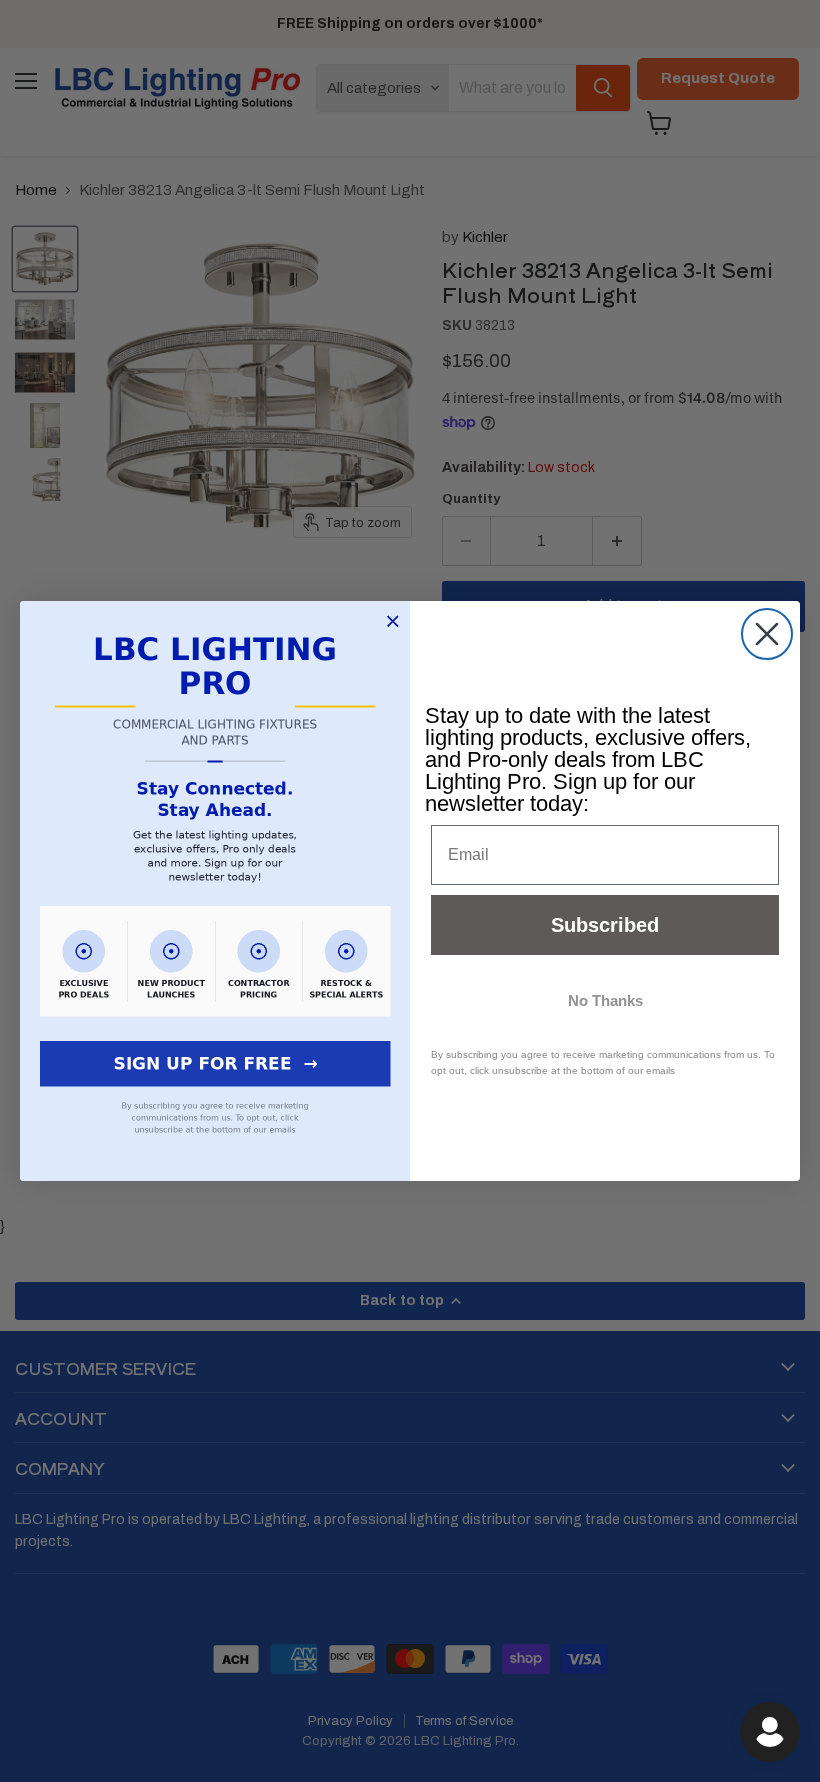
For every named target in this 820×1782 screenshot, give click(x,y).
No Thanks (605, 1000)
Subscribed (605, 925)
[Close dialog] (767, 634)
